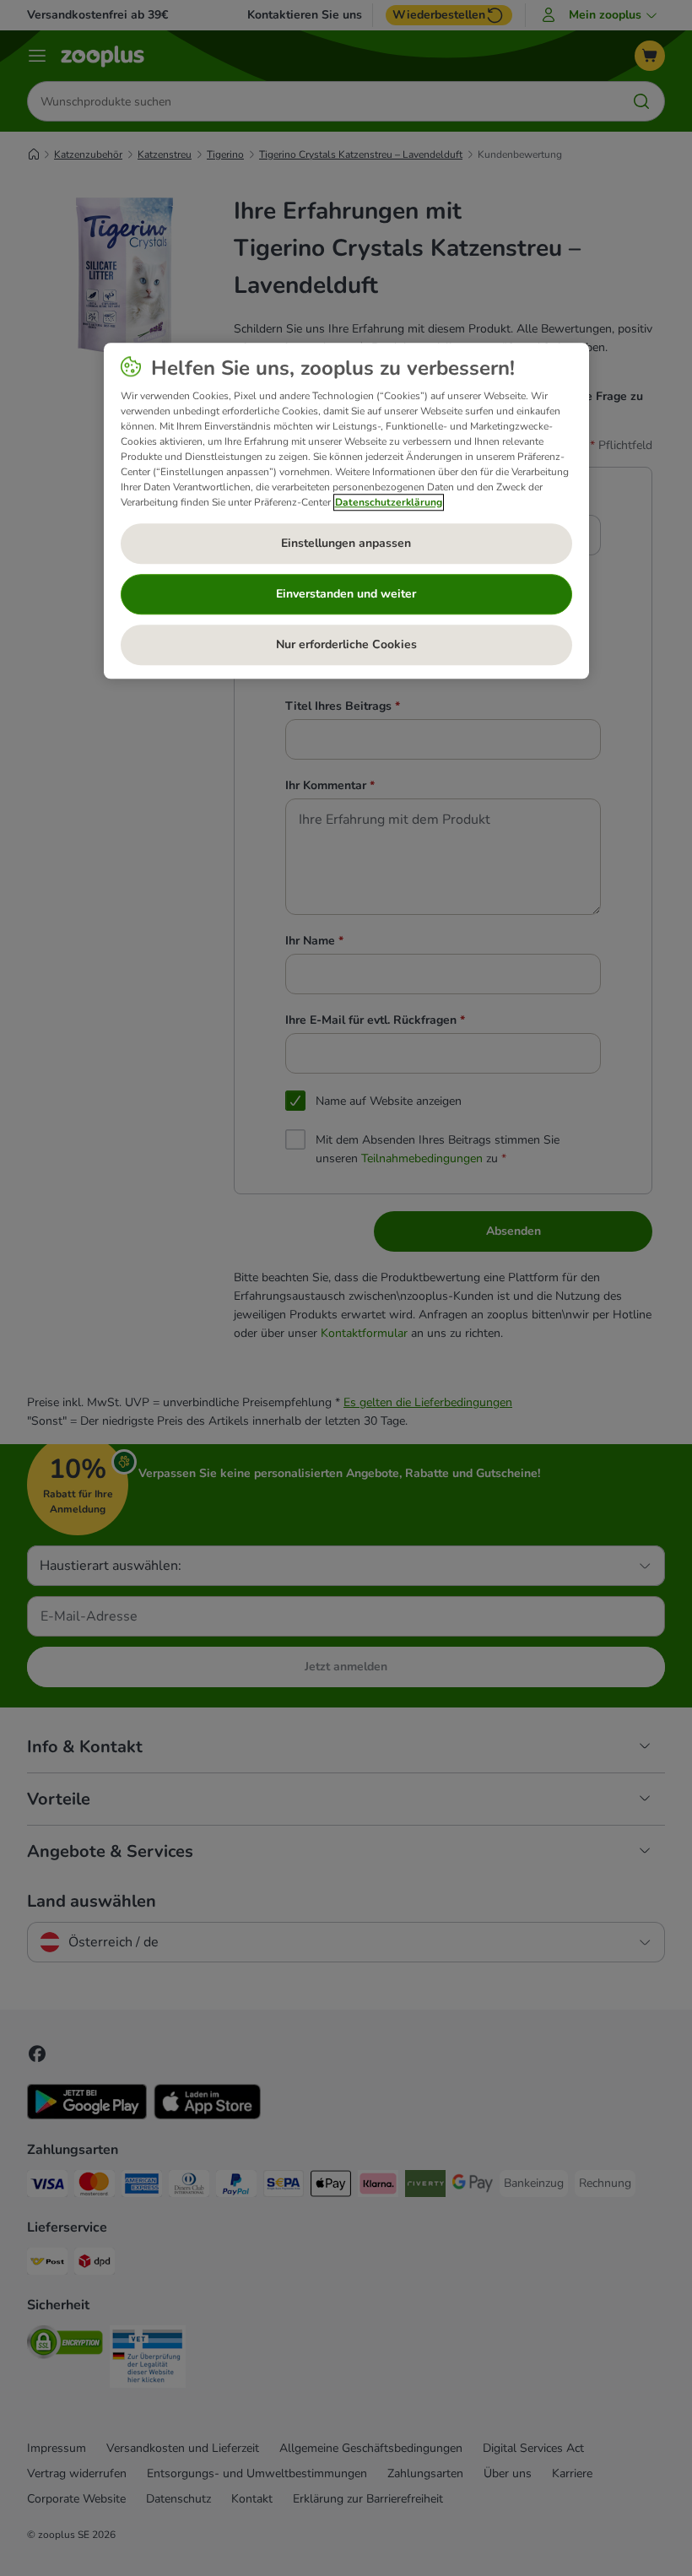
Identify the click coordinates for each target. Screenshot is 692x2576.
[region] (346, 511)
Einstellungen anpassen (346, 543)
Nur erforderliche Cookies (346, 644)
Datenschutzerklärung (389, 502)
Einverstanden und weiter (346, 594)
